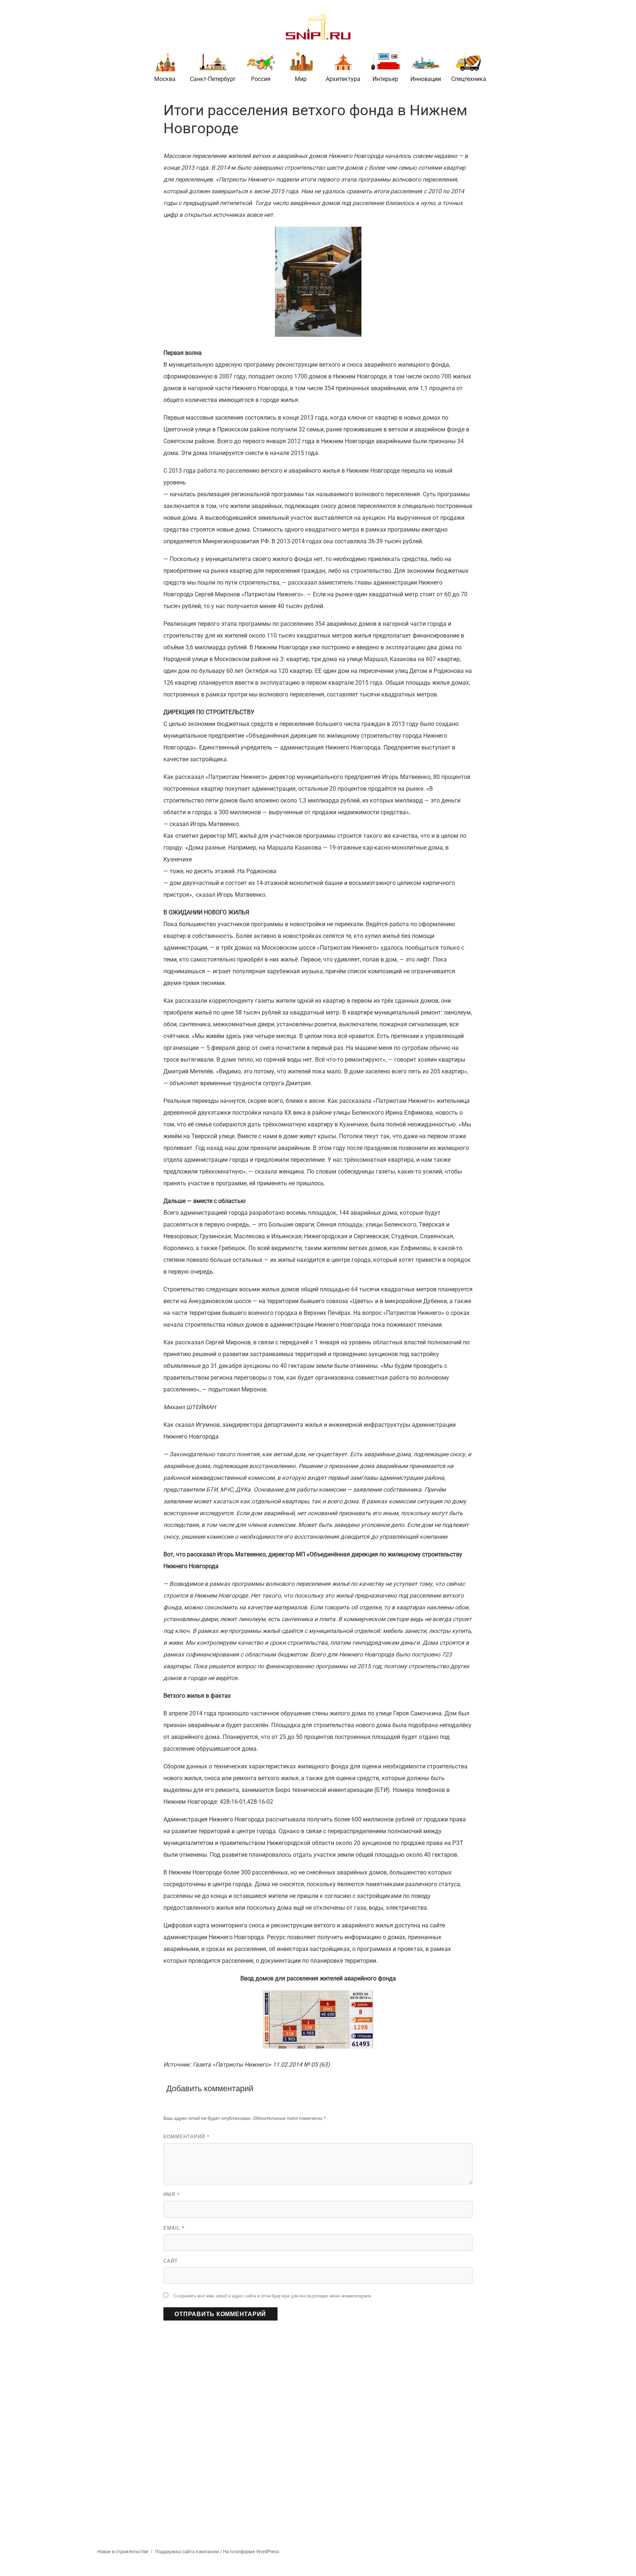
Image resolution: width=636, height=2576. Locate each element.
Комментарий (187, 2136)
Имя (172, 2194)
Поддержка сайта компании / (189, 2552)
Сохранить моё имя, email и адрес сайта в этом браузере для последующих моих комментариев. (273, 2296)
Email (174, 2228)
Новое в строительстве (123, 2552)
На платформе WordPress (251, 2552)
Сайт (171, 2261)
